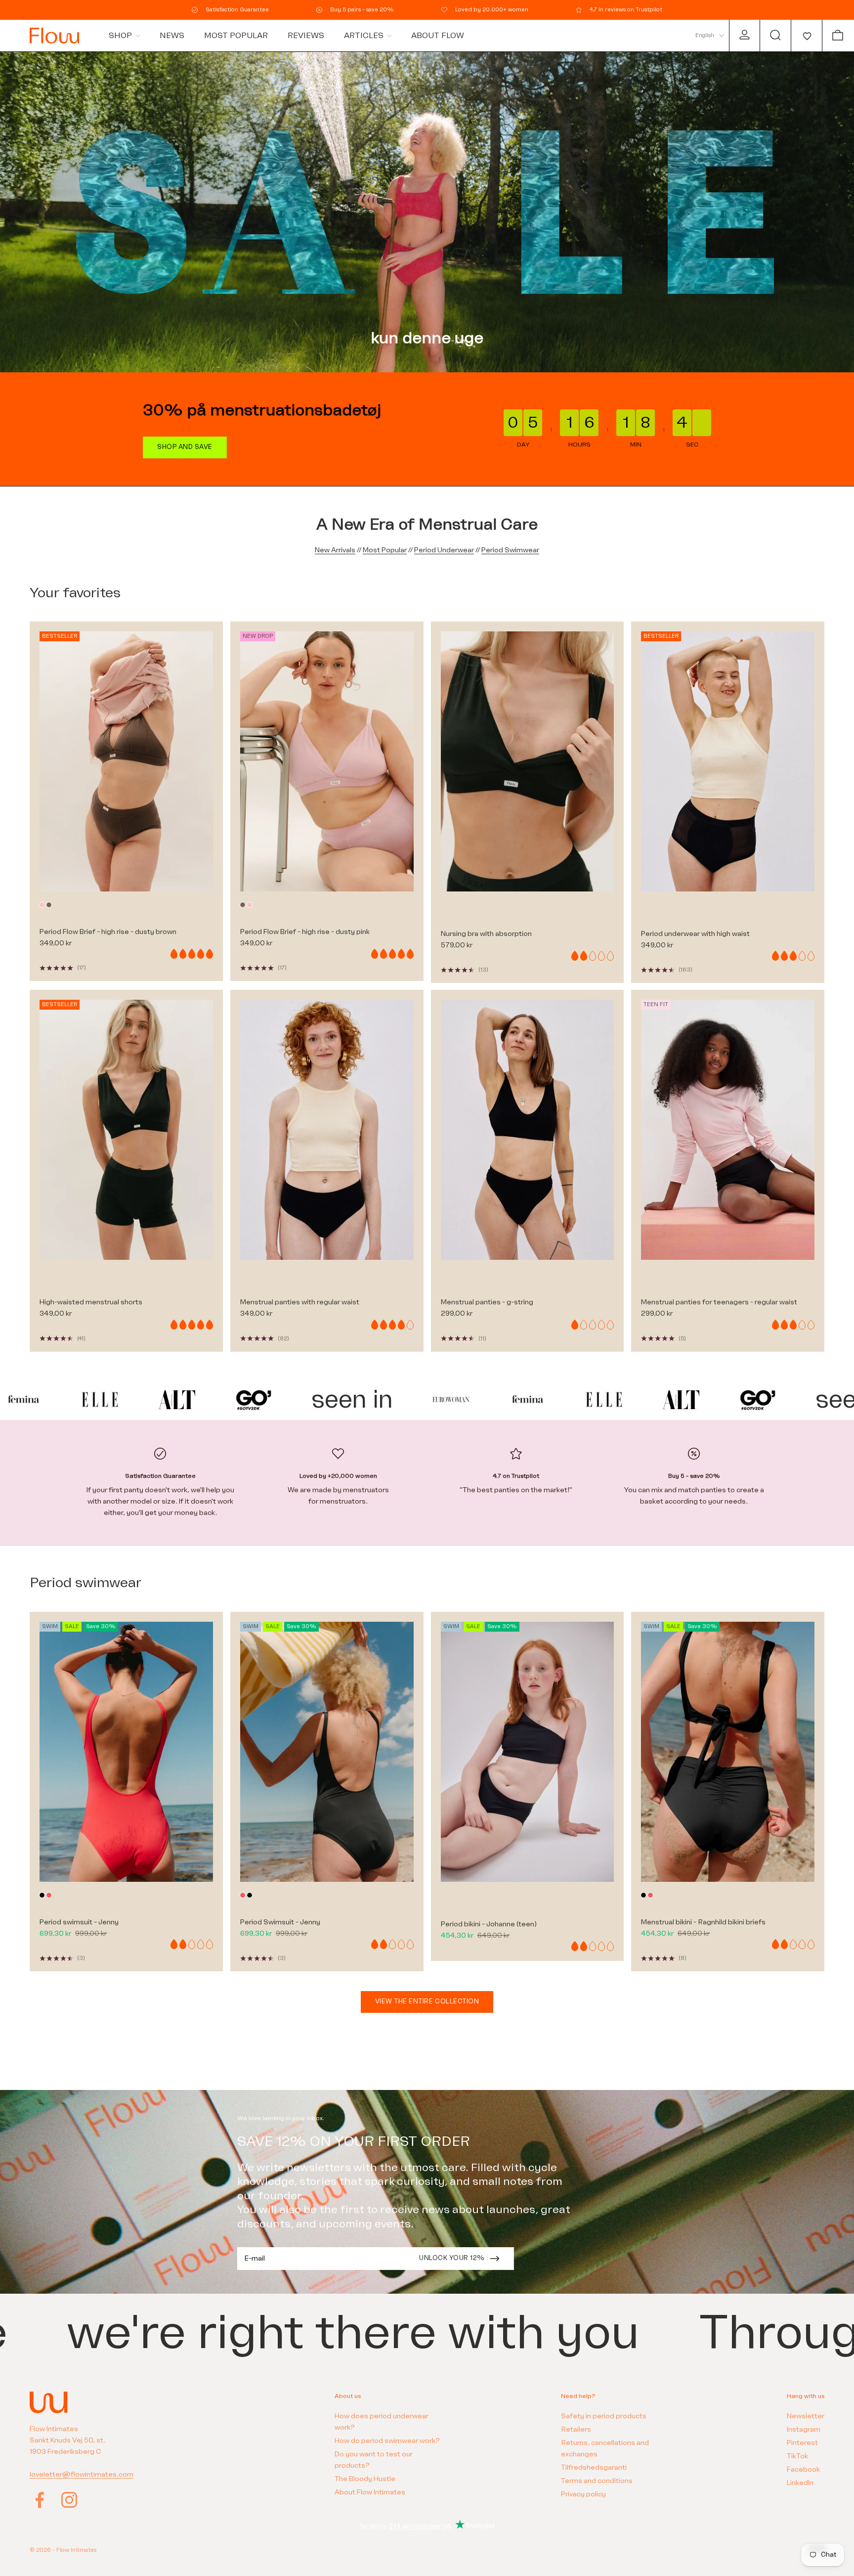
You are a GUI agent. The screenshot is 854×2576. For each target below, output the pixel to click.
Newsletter (806, 2416)
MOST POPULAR (236, 36)
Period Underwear (444, 550)
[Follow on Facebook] (40, 2500)
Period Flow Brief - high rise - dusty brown (108, 932)
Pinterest (802, 2443)
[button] (806, 36)
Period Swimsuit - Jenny (280, 1922)
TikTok (797, 2456)
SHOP (120, 36)
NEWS (172, 36)
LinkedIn (800, 2483)
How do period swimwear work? (387, 2441)
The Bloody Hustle (365, 2479)
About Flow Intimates (370, 2492)
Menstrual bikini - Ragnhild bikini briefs (703, 1922)
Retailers (576, 2429)
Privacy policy (583, 2494)
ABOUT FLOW (438, 36)
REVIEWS (306, 36)
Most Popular (385, 550)
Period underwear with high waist (695, 934)
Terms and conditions (597, 2481)
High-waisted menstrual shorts (91, 1302)
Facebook (803, 2469)
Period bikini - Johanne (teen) (489, 1924)
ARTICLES (364, 36)
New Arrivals (335, 550)
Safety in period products (604, 2416)
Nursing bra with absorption (486, 934)
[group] (427, 212)
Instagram (804, 2429)
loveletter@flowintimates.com (82, 2474)
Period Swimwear (510, 550)
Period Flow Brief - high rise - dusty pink (305, 932)
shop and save (185, 447)
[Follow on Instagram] (69, 2500)
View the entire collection (427, 2001)
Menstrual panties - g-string (487, 1302)
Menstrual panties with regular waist (300, 1302)
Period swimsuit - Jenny (79, 1922)
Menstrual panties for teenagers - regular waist (719, 1302)
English (705, 35)
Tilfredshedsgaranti (594, 2467)
